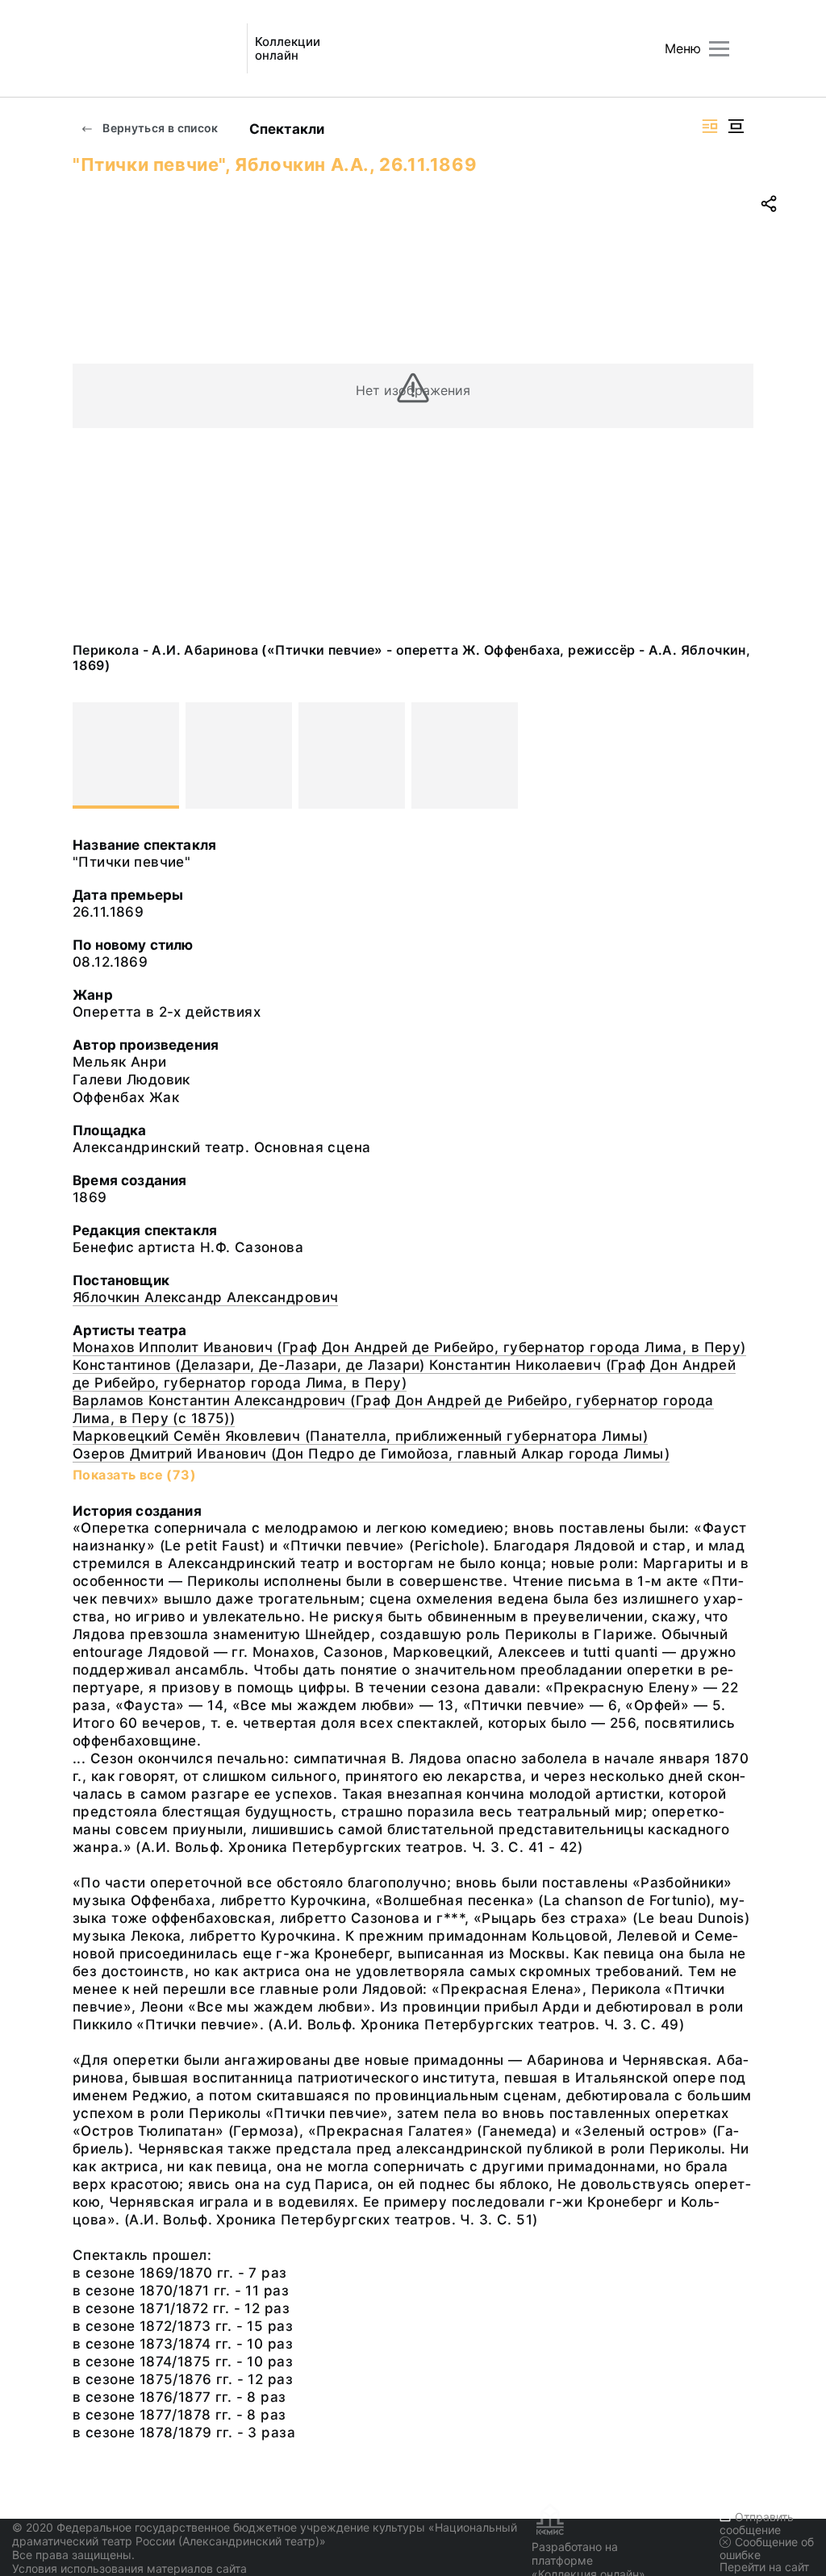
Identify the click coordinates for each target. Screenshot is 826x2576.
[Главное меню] (719, 49)
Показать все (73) (134, 1475)
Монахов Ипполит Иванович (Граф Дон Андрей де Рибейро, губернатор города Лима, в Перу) (409, 1347)
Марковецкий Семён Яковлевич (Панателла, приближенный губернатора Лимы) (360, 1436)
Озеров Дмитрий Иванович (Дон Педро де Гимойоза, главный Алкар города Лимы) (371, 1454)
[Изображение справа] (710, 126)
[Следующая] (734, 755)
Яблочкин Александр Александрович (205, 1297)
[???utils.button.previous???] (92, 755)
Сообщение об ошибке (767, 2548)
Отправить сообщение (757, 2523)
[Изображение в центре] (736, 126)
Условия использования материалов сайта (129, 2568)
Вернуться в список (159, 128)
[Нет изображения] (126, 755)
